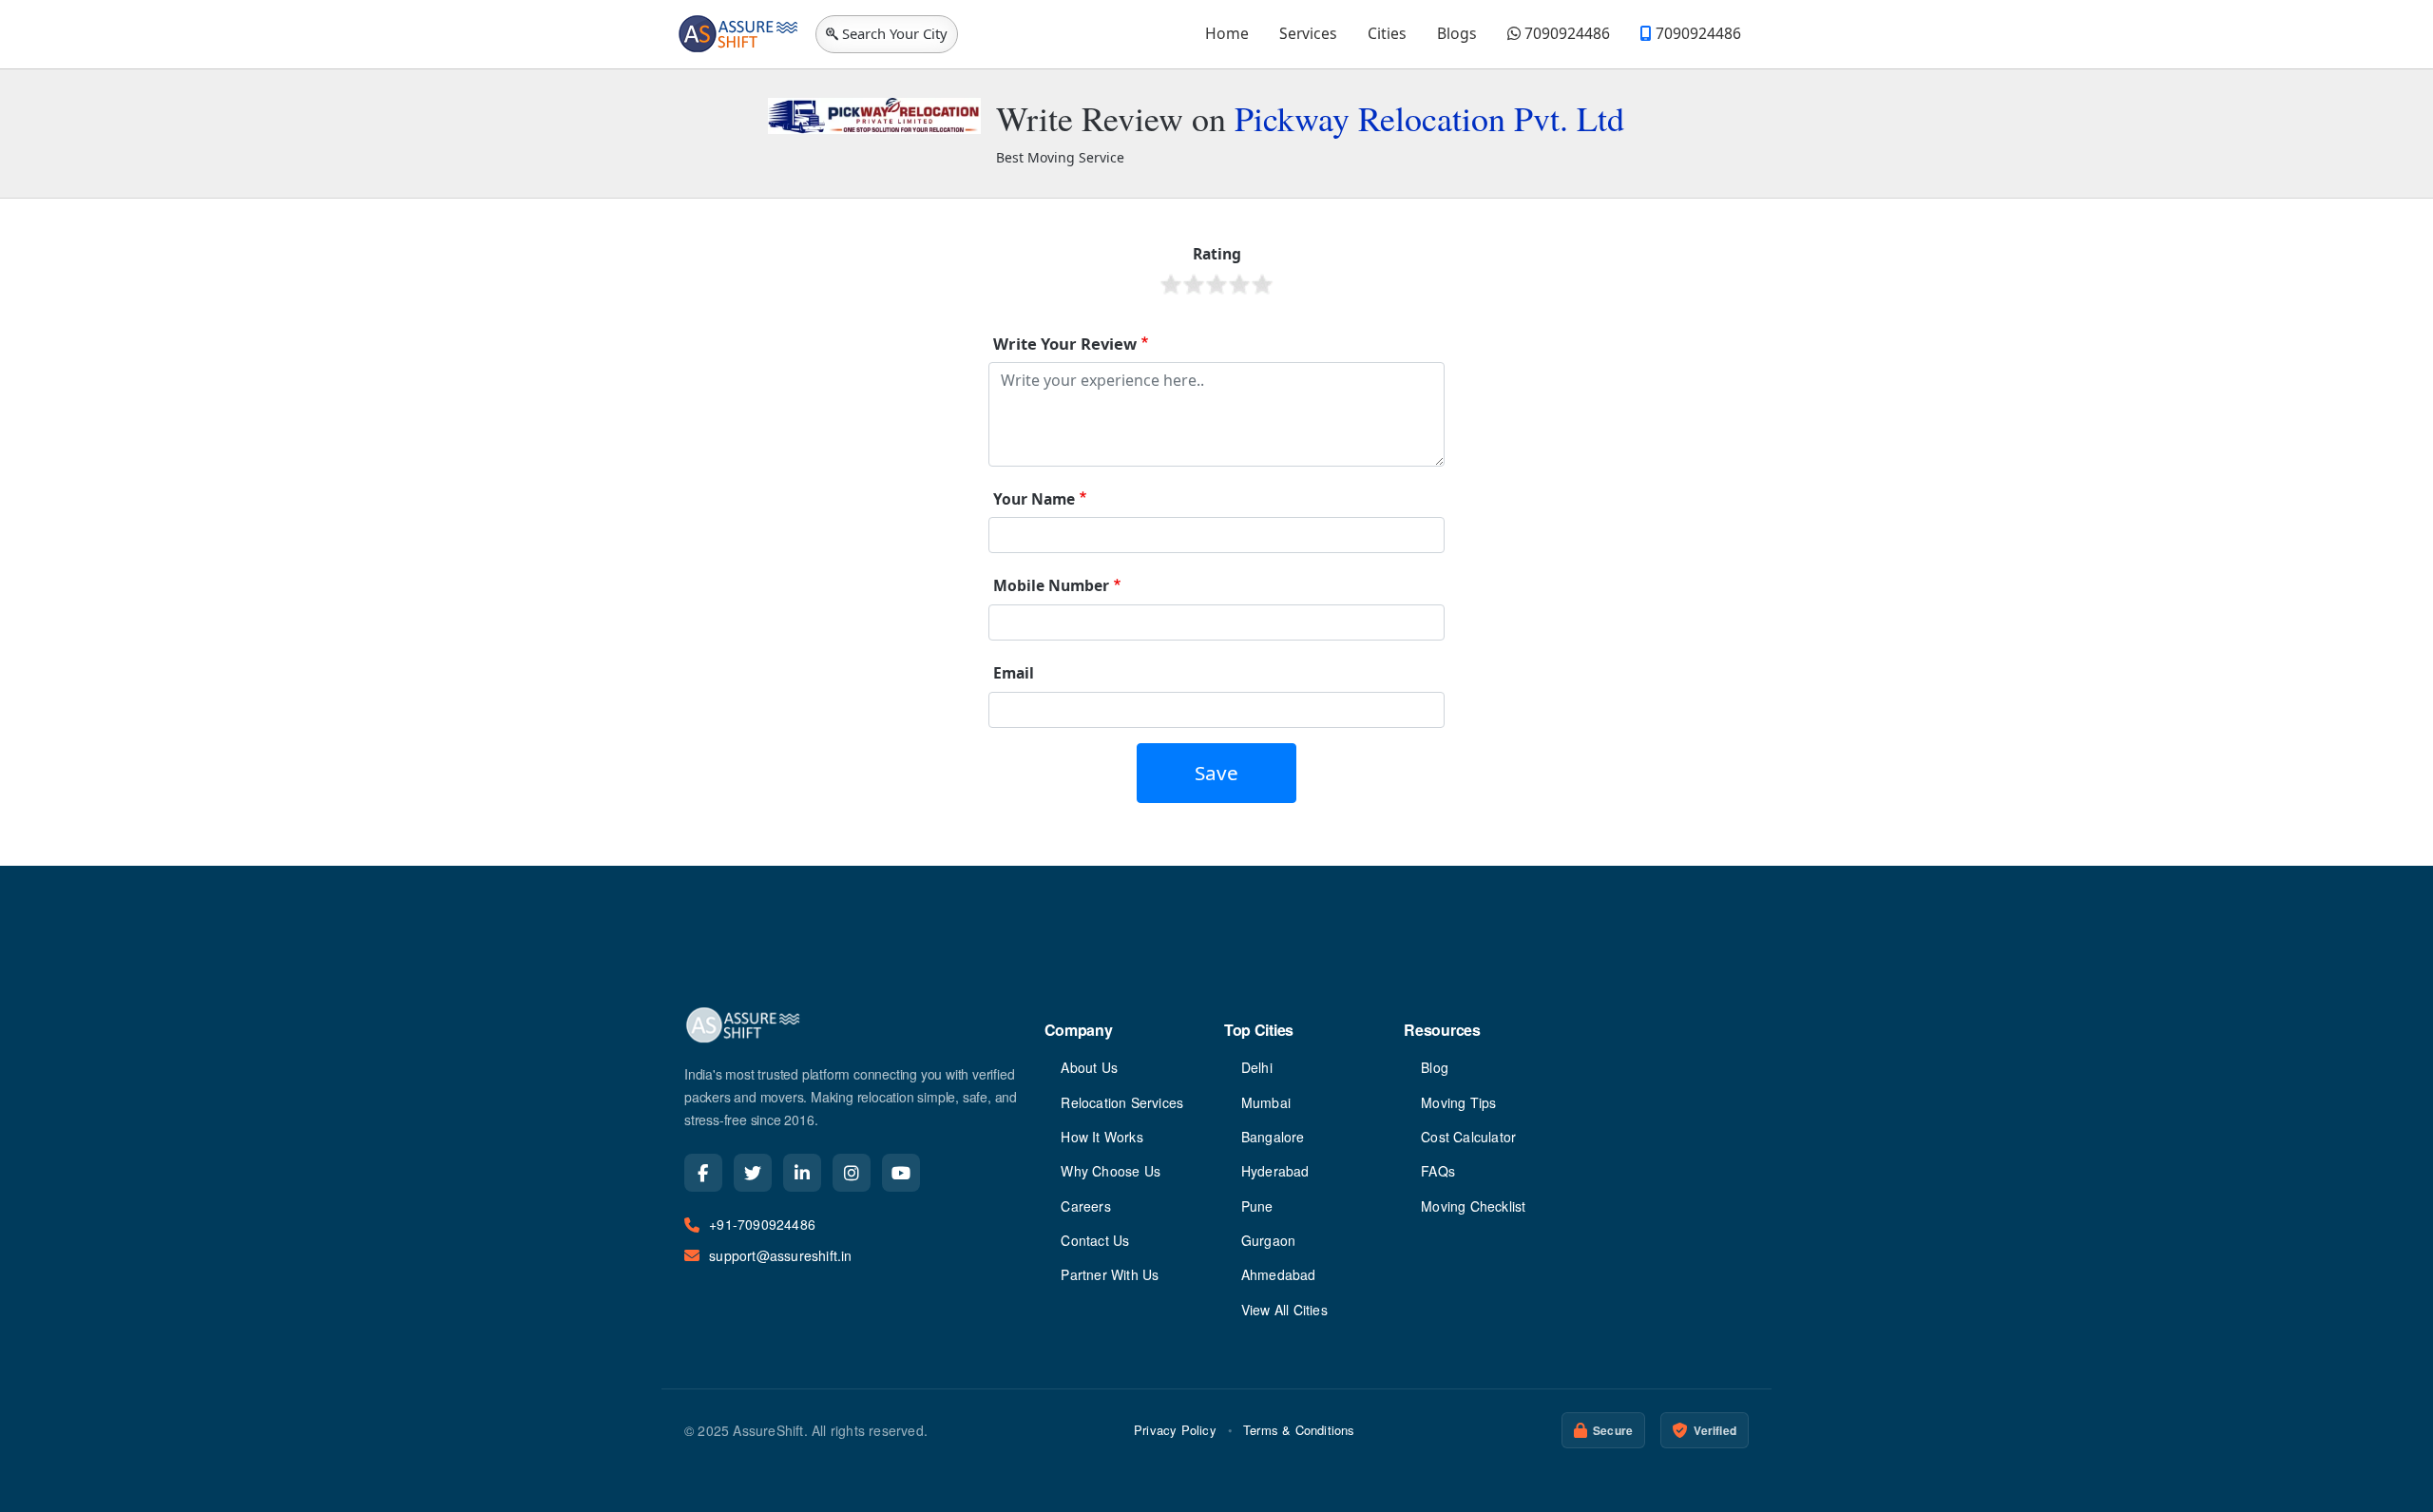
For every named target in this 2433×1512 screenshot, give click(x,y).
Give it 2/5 (1194, 284)
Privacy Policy (1175, 1430)
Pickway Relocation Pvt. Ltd (1429, 118)
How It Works (1102, 1137)
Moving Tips (1458, 1102)
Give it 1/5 (1171, 284)
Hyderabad (1275, 1171)
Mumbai (1266, 1102)
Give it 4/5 (1239, 284)
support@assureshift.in (780, 1255)
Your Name (1034, 499)
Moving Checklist (1473, 1206)
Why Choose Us (1111, 1171)
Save (1216, 773)
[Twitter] (753, 1173)
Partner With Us (1110, 1274)
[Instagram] (852, 1173)
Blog (1435, 1067)
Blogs (1457, 33)
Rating (1217, 254)
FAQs (1438, 1171)
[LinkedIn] (802, 1173)
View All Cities (1284, 1310)
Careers (1085, 1206)
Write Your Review (1065, 344)
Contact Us (1095, 1240)
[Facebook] (703, 1173)
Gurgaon (1268, 1240)
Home (1227, 33)
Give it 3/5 (1216, 284)
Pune (1257, 1206)
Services (1308, 33)
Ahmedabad (1279, 1274)
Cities (1387, 33)
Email (1014, 673)
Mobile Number (1051, 585)
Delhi (1257, 1067)
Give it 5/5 (1262, 284)
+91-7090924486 (762, 1224)
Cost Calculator (1468, 1137)
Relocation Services (1122, 1102)
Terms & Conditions (1299, 1430)
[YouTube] (901, 1173)
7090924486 (1565, 33)
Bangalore (1273, 1137)
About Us (1089, 1067)
